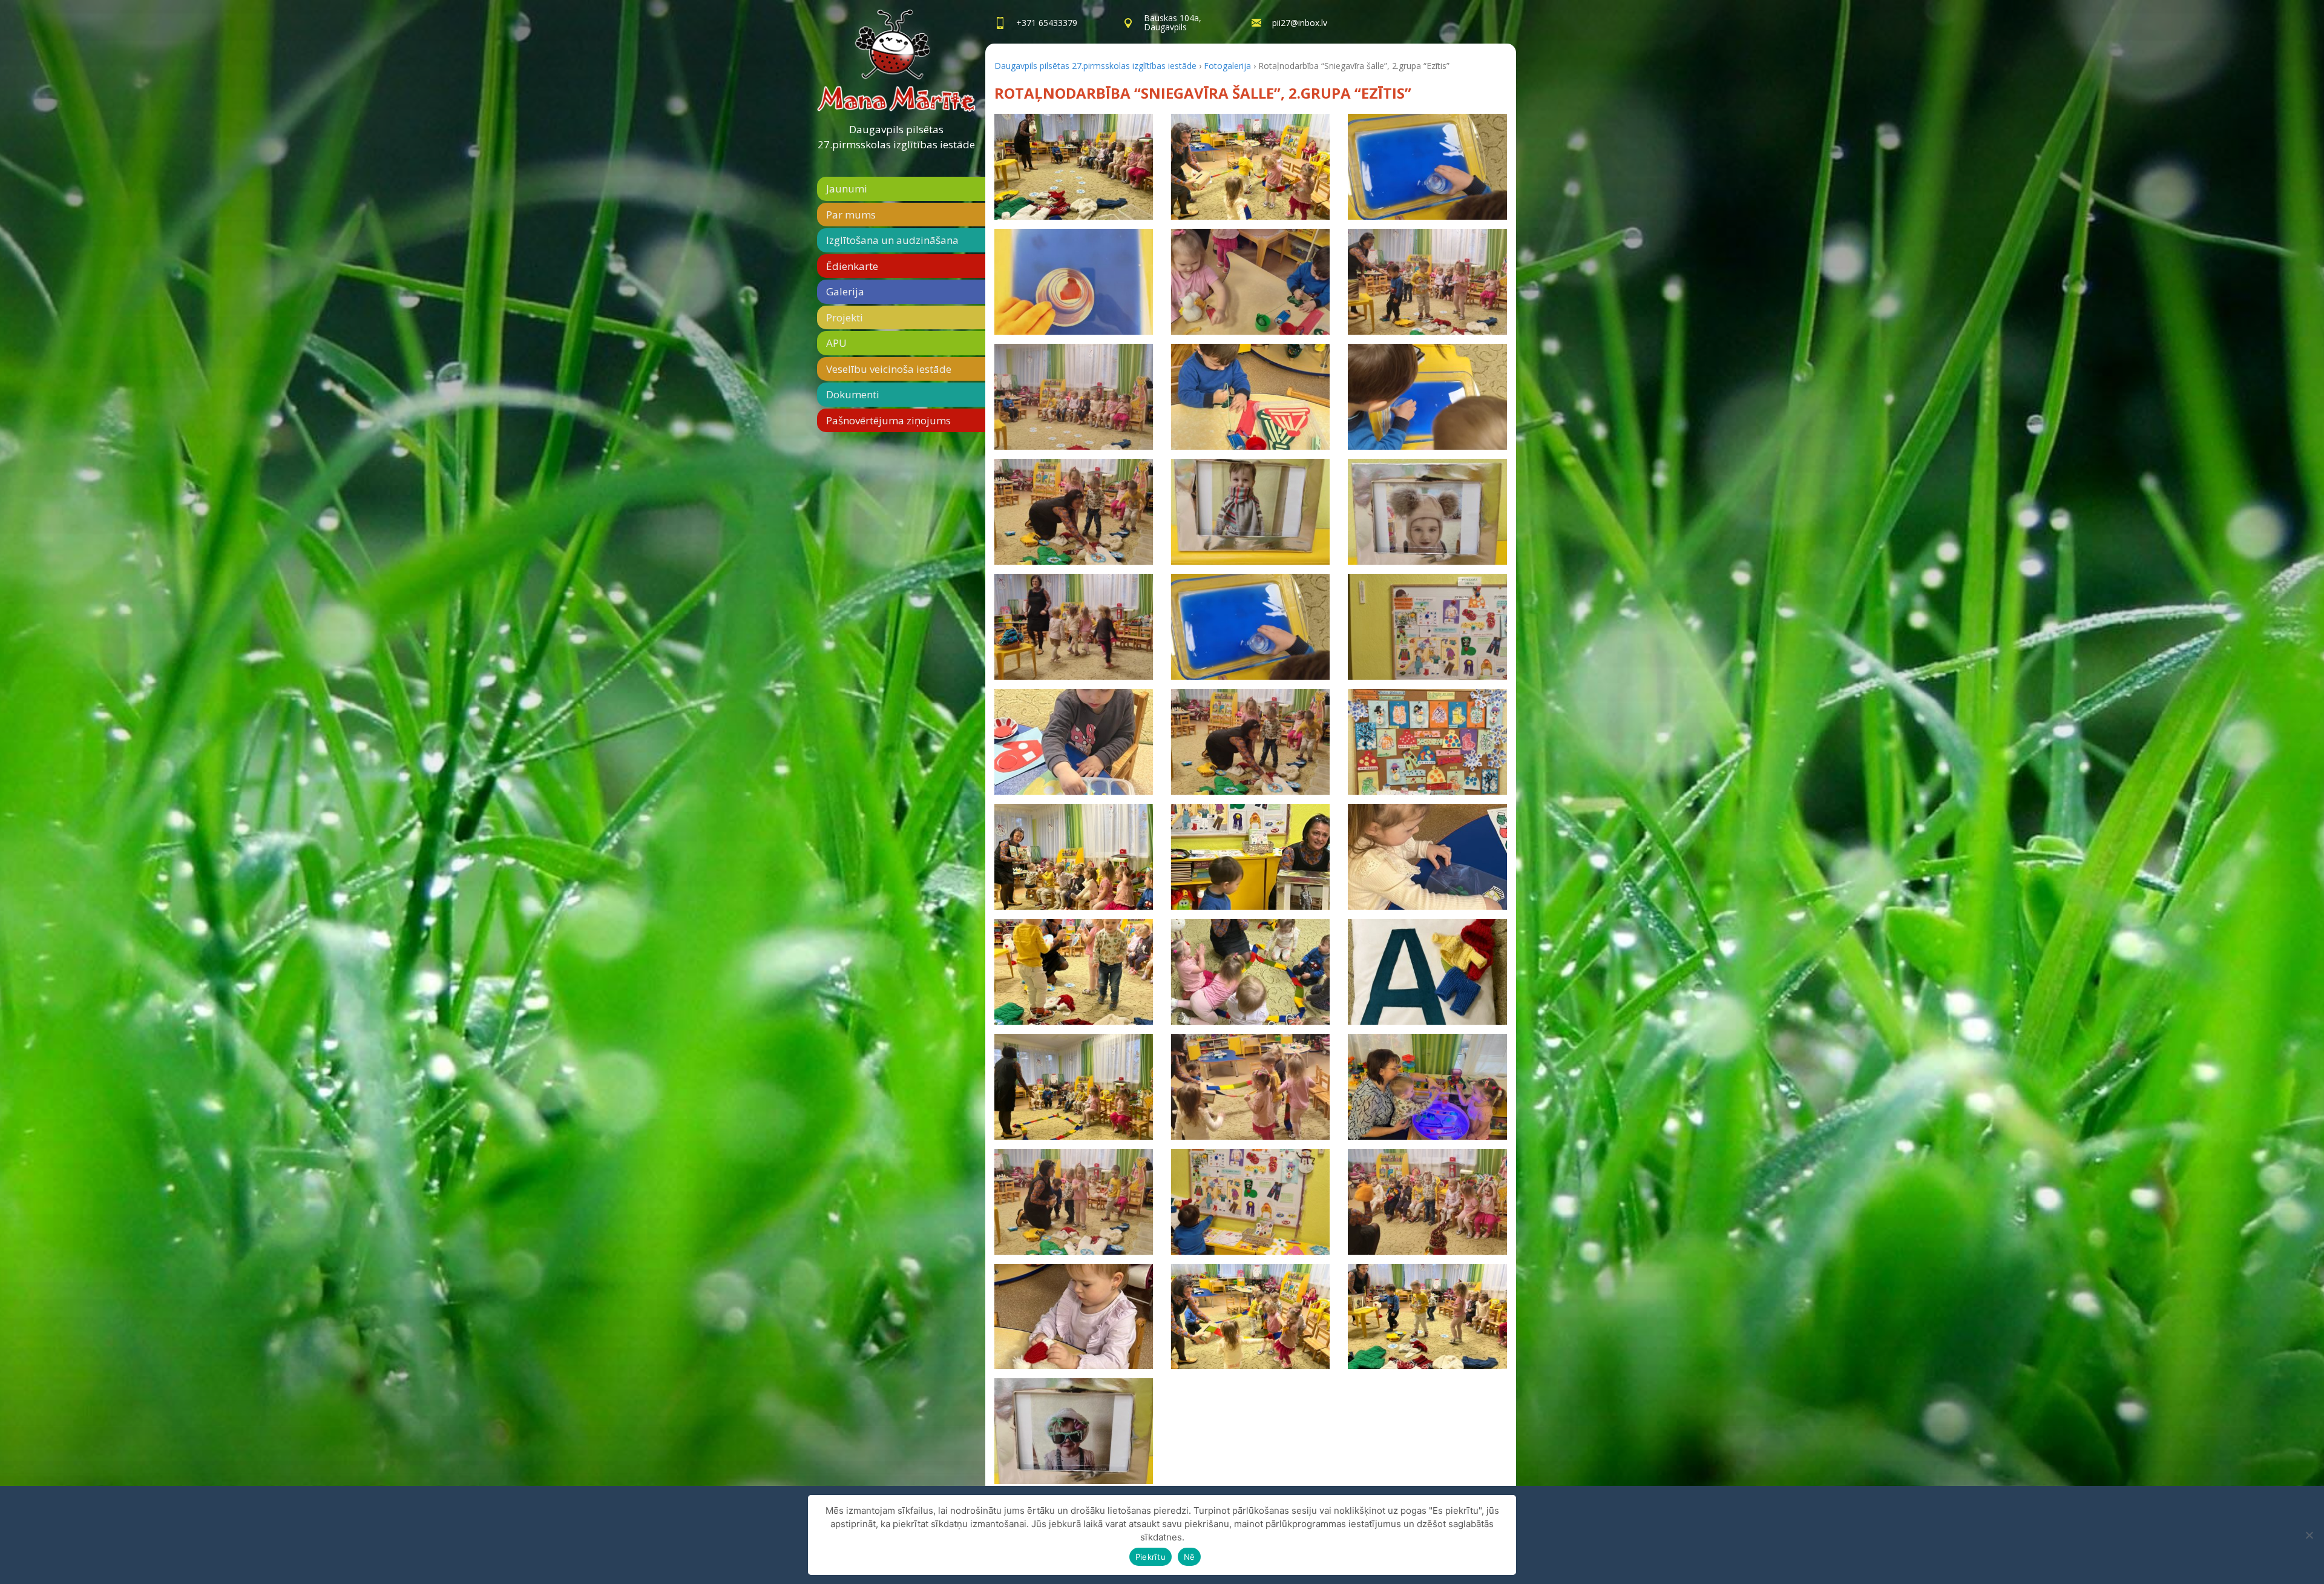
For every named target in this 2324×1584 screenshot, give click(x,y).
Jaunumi (847, 189)
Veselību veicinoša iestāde (889, 369)
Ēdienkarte (852, 266)
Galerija (845, 291)
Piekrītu (1151, 1557)
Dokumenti (853, 394)
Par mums (851, 215)
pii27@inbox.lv (1300, 23)
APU (836, 343)
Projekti (845, 317)
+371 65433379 (1047, 23)
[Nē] (2309, 1535)
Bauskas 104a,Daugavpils (1173, 22)
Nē (1190, 1557)
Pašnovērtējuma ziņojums (888, 420)
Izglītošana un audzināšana (892, 240)
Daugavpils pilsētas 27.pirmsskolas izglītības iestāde (896, 137)
